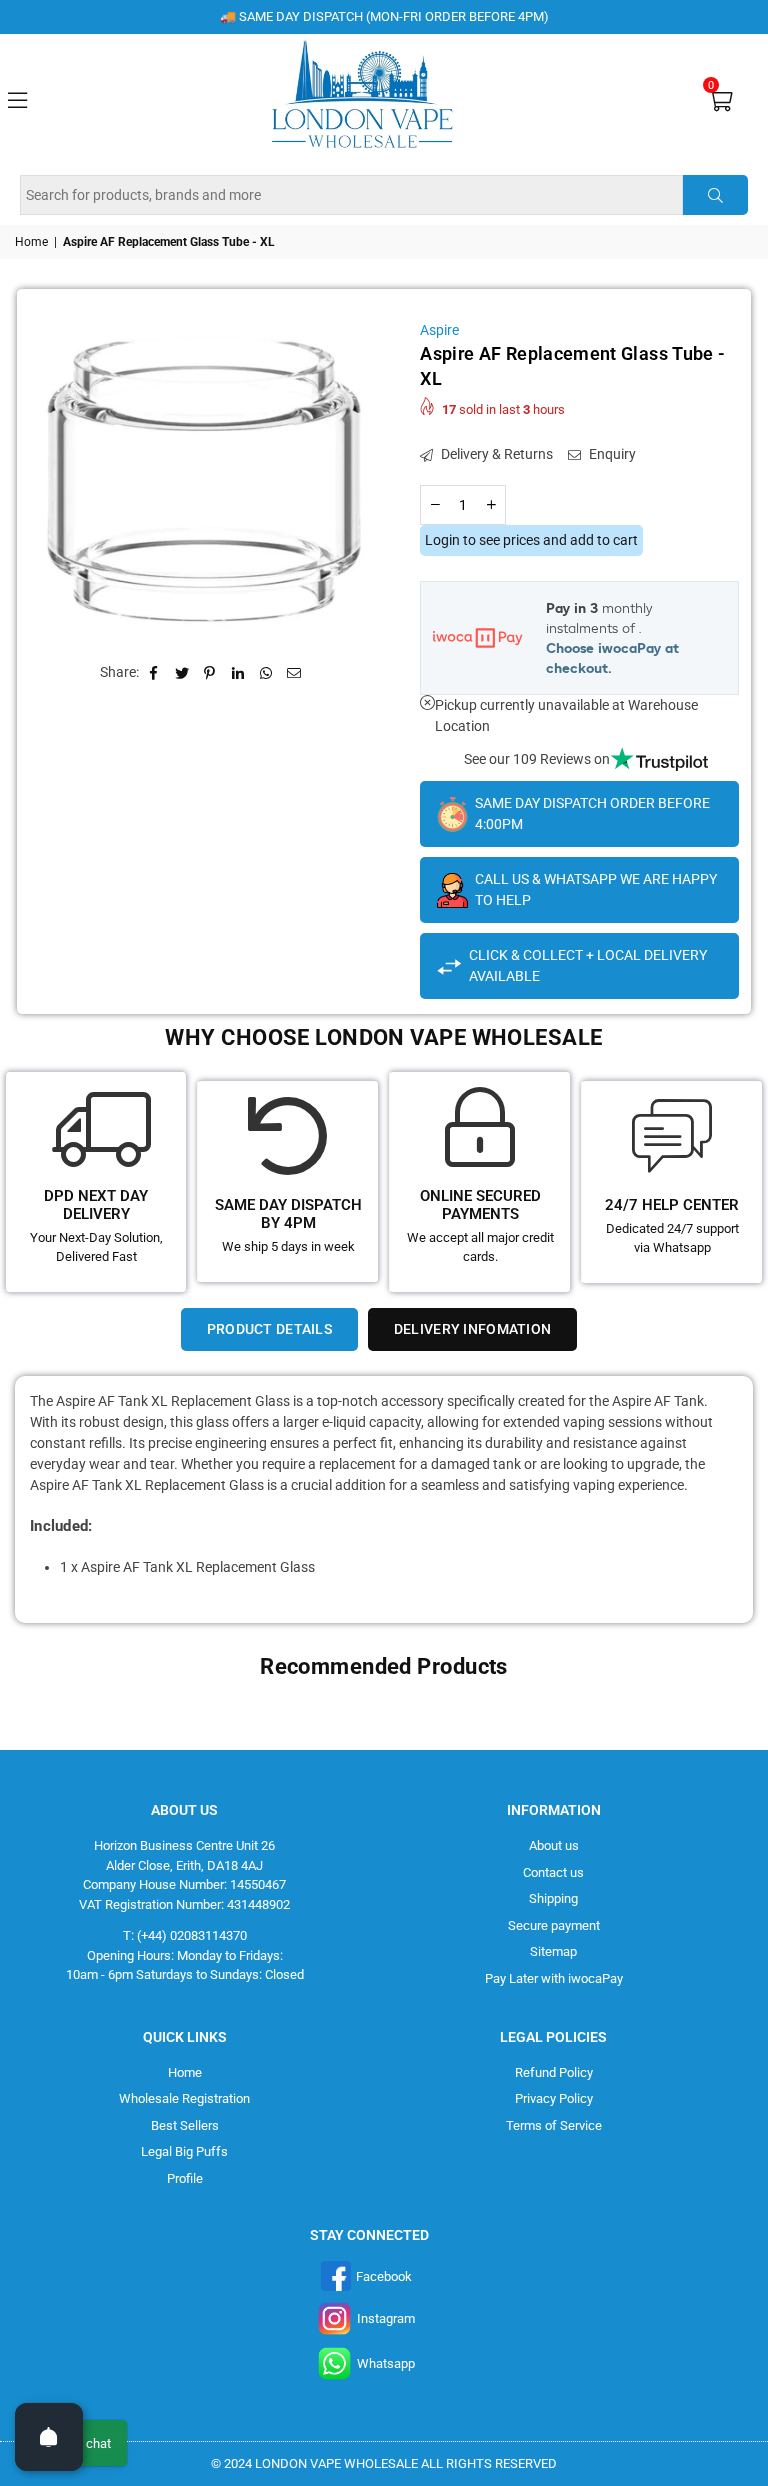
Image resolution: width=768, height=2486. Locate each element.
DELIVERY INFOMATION (472, 1329)
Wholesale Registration (184, 2098)
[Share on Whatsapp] (266, 673)
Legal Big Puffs (184, 2151)
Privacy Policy (554, 2098)
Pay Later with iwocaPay (554, 1978)
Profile (185, 2178)
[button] (720, 100)
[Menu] (17, 98)
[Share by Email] (294, 673)
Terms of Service (554, 2125)
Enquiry (611, 454)
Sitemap (553, 1951)
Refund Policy (554, 2072)
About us (554, 1845)
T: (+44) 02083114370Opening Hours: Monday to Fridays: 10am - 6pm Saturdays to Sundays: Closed (185, 1955)
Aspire (439, 330)
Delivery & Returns (495, 454)
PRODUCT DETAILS (269, 1329)
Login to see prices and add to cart (531, 540)
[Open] (49, 2437)
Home (31, 242)
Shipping (553, 1898)
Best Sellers (185, 2125)
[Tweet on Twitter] (182, 673)
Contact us (553, 1872)
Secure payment (554, 1925)
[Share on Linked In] (238, 673)
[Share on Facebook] (154, 673)
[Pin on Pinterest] (210, 673)
